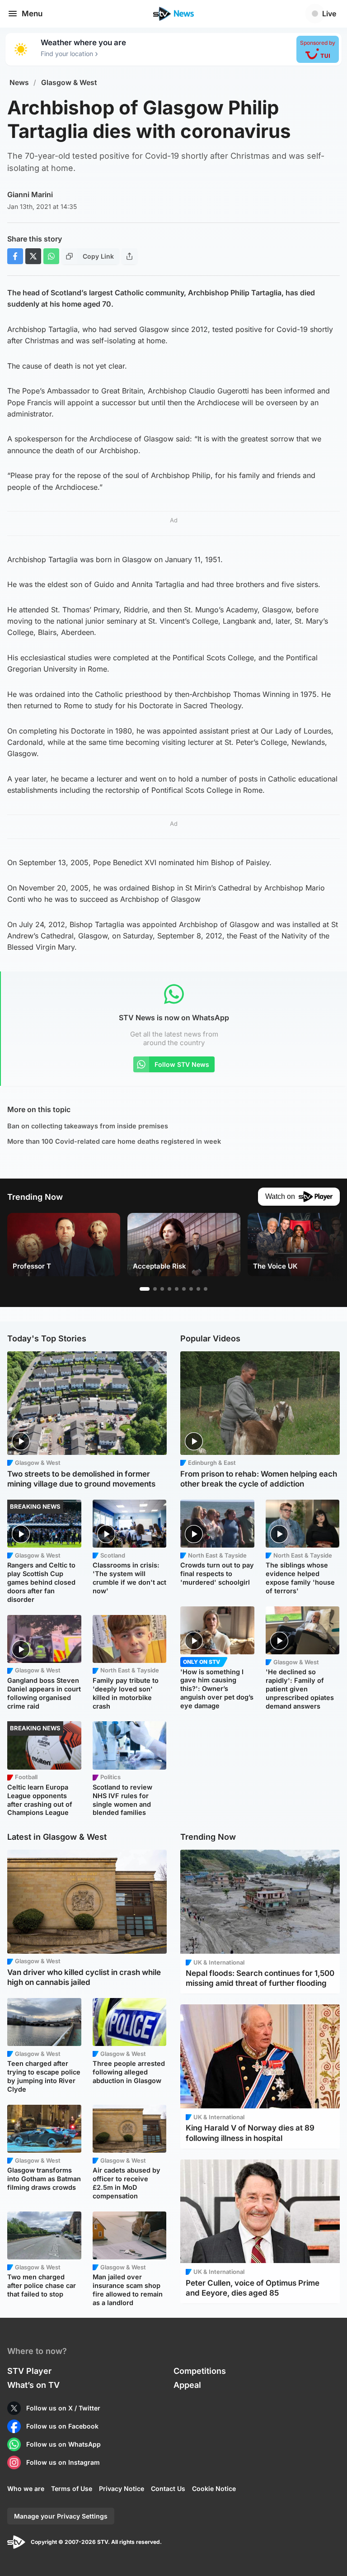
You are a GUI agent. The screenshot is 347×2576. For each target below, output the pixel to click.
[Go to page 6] (184, 1289)
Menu (32, 14)
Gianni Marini (30, 194)
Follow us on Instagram (63, 2462)
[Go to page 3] (162, 1289)
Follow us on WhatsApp (63, 2444)
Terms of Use (72, 2488)
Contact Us (168, 2488)
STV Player (29, 2371)
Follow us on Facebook (62, 2426)
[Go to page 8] (198, 1289)
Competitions (200, 2371)
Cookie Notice (214, 2488)
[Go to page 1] (145, 1289)
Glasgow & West (69, 83)
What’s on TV (33, 2385)
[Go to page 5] (177, 1289)
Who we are (26, 2488)
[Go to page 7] (191, 1289)
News (19, 83)
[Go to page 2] (155, 1289)
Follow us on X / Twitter (63, 2408)
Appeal (187, 2385)
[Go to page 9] (206, 1289)
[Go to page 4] (169, 1289)
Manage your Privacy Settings (61, 2516)
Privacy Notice (122, 2488)
